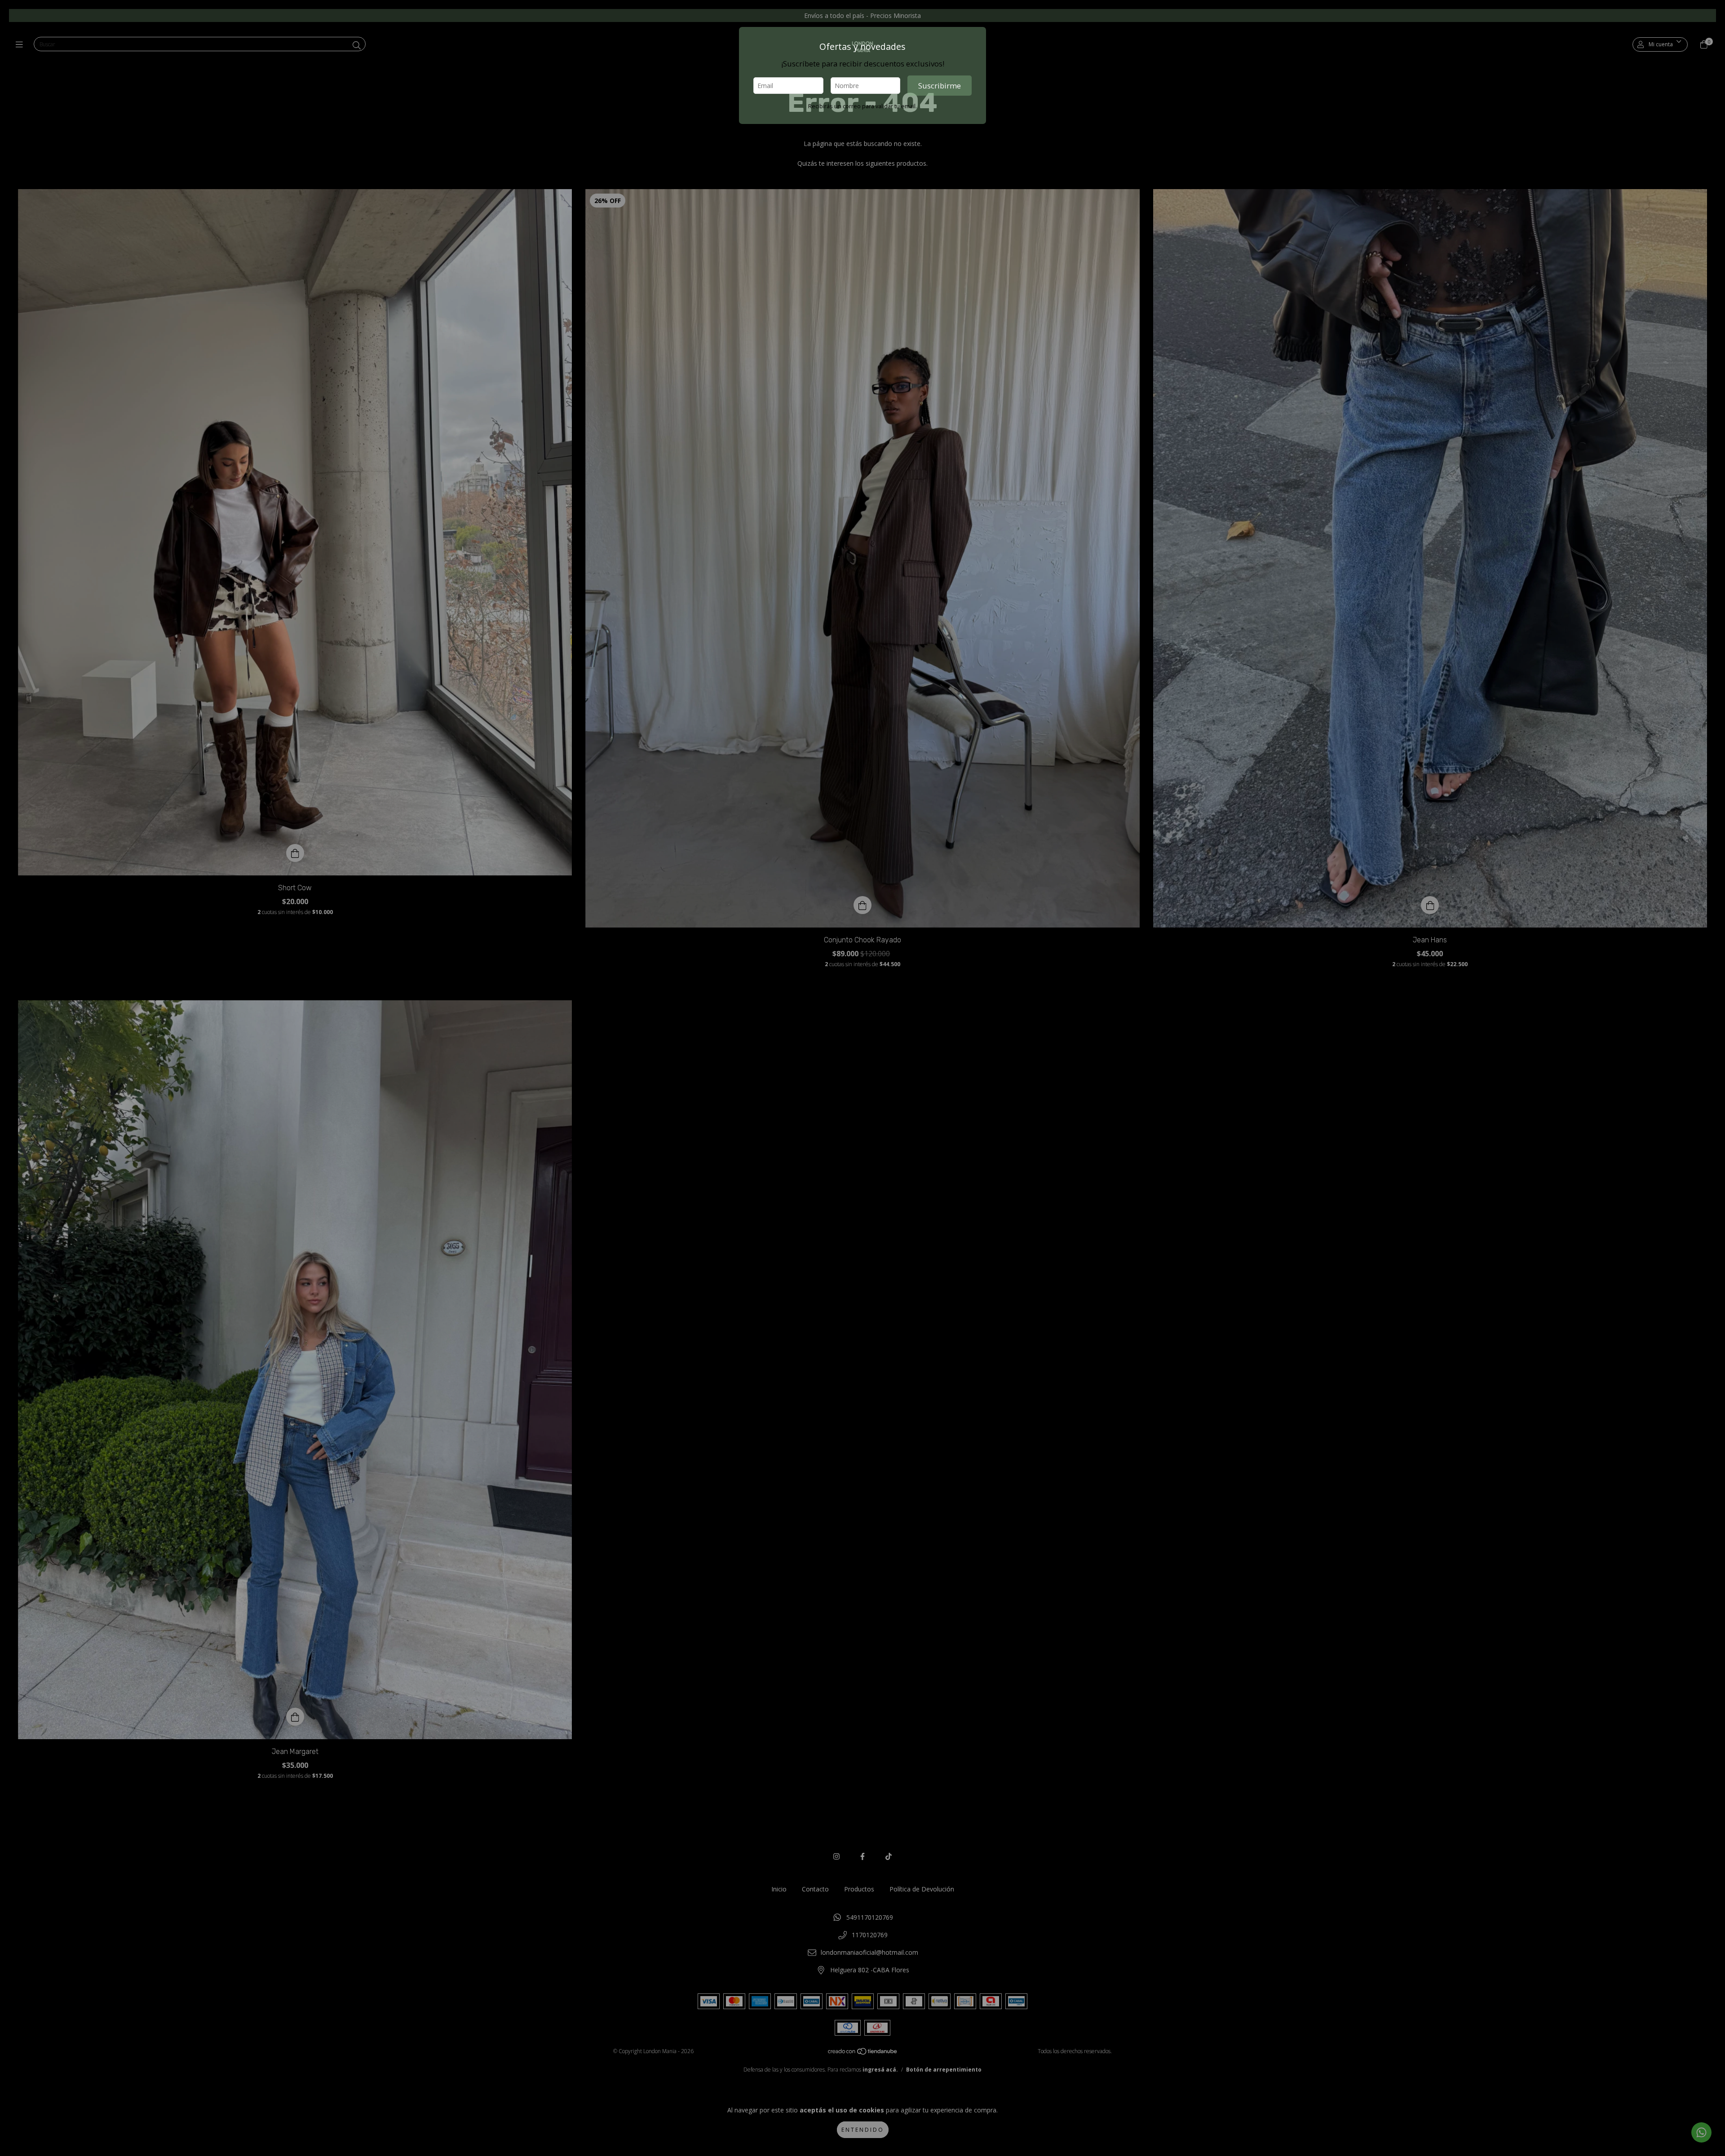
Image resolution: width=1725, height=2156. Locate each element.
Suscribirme (940, 86)
